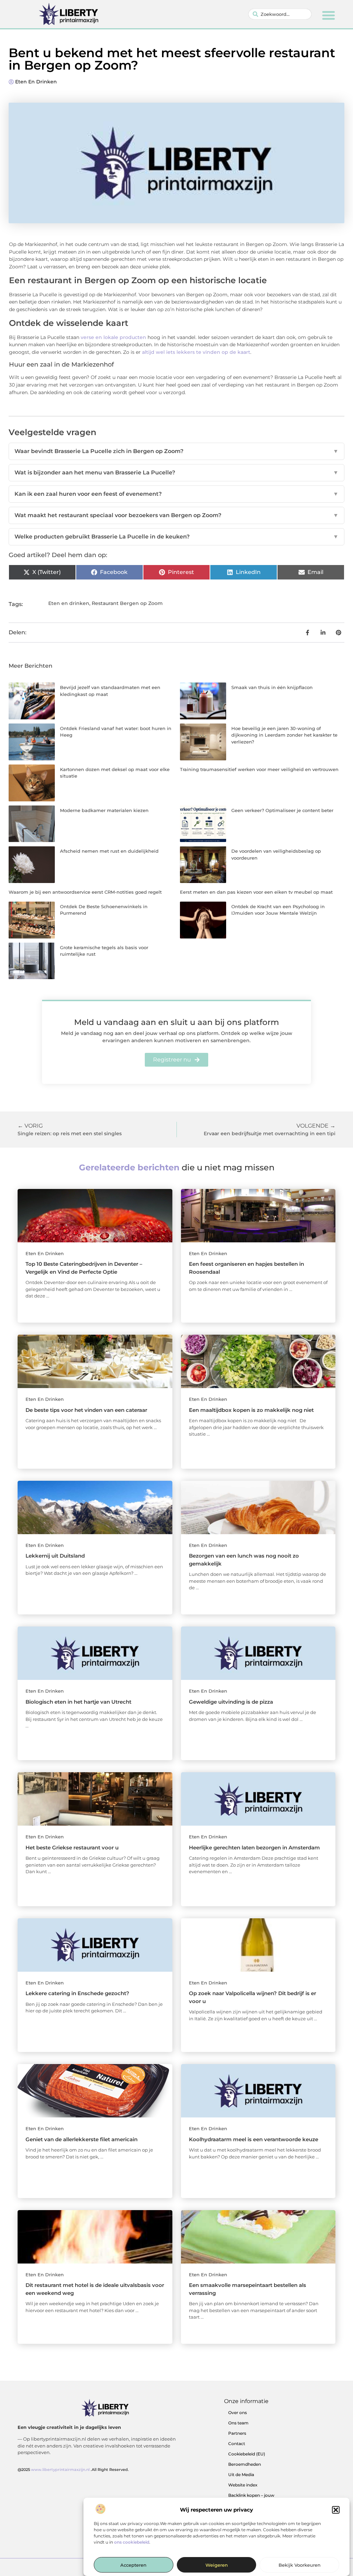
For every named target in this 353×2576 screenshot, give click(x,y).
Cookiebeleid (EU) (247, 2454)
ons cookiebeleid (132, 2542)
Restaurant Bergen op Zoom (127, 603)
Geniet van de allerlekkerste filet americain (82, 2139)
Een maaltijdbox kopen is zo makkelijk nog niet (251, 1410)
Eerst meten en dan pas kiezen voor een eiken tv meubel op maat (256, 892)
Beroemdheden (245, 2464)
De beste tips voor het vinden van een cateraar (86, 1410)
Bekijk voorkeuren (300, 2565)
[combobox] (280, 14)
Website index (243, 2485)
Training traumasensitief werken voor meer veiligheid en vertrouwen (259, 769)
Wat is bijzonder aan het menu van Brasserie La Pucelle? (176, 473)
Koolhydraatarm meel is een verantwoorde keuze (254, 2139)
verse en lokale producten (113, 337)
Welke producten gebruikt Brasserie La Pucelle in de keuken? (176, 537)
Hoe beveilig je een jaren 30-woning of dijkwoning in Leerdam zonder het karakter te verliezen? (284, 735)
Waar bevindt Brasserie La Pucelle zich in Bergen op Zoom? (176, 451)
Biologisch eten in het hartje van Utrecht (78, 1702)
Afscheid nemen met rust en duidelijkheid (109, 851)
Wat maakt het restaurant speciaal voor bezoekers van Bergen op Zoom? (176, 515)
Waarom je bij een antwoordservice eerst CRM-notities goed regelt (85, 892)
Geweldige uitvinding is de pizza (231, 1702)
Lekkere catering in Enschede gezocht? (77, 1993)
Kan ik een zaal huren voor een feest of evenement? (176, 494)
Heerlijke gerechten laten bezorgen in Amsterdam (254, 1848)
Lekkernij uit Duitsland (55, 1556)
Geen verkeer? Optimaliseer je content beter (282, 810)
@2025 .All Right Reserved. (73, 2470)
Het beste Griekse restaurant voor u (72, 1848)
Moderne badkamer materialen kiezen (104, 810)
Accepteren (133, 2565)
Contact (237, 2444)
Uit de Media (241, 2475)
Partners (237, 2433)
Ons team (238, 2423)
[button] (336, 2510)
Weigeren (217, 2565)
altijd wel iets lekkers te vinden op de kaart (196, 352)
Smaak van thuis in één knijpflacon (272, 687)
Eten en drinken (36, 82)
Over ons (238, 2413)
